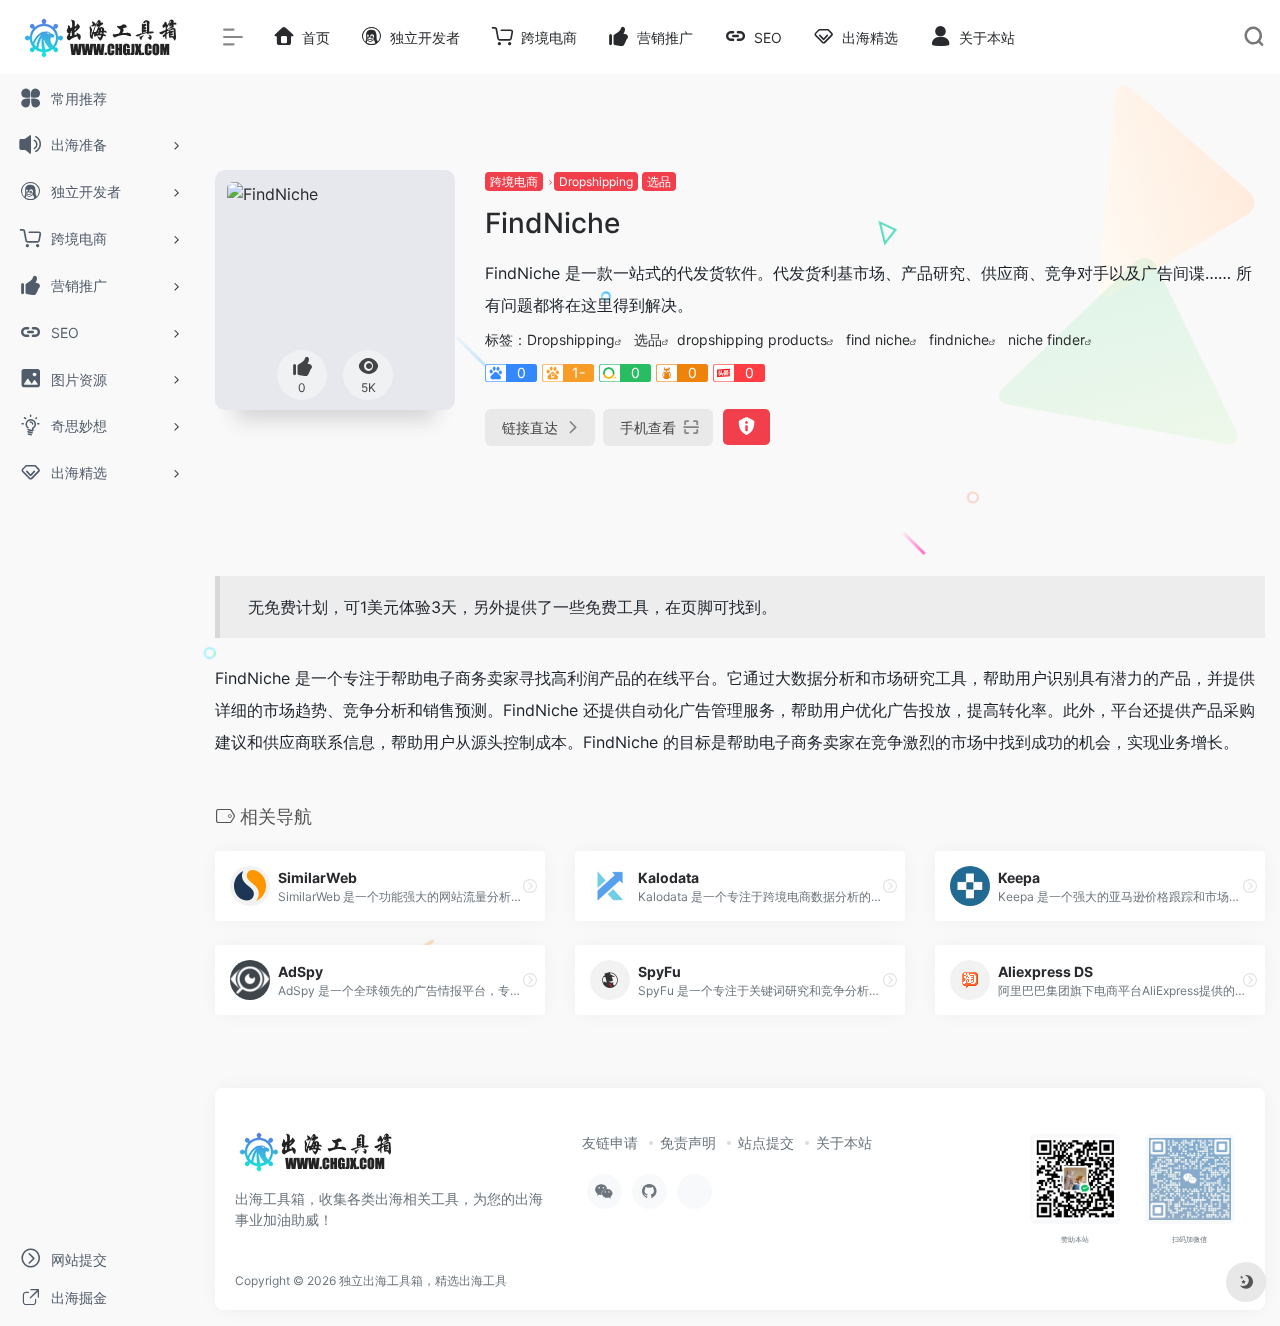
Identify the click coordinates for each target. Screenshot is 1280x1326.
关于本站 (844, 1142)
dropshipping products (752, 339)
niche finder (1046, 339)
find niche (878, 339)
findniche (959, 339)
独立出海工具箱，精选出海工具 (423, 1280)
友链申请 (610, 1142)
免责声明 (688, 1142)
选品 (659, 181)
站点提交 (766, 1142)
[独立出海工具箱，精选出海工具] (315, 1158)
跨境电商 (514, 181)
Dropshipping (596, 181)
